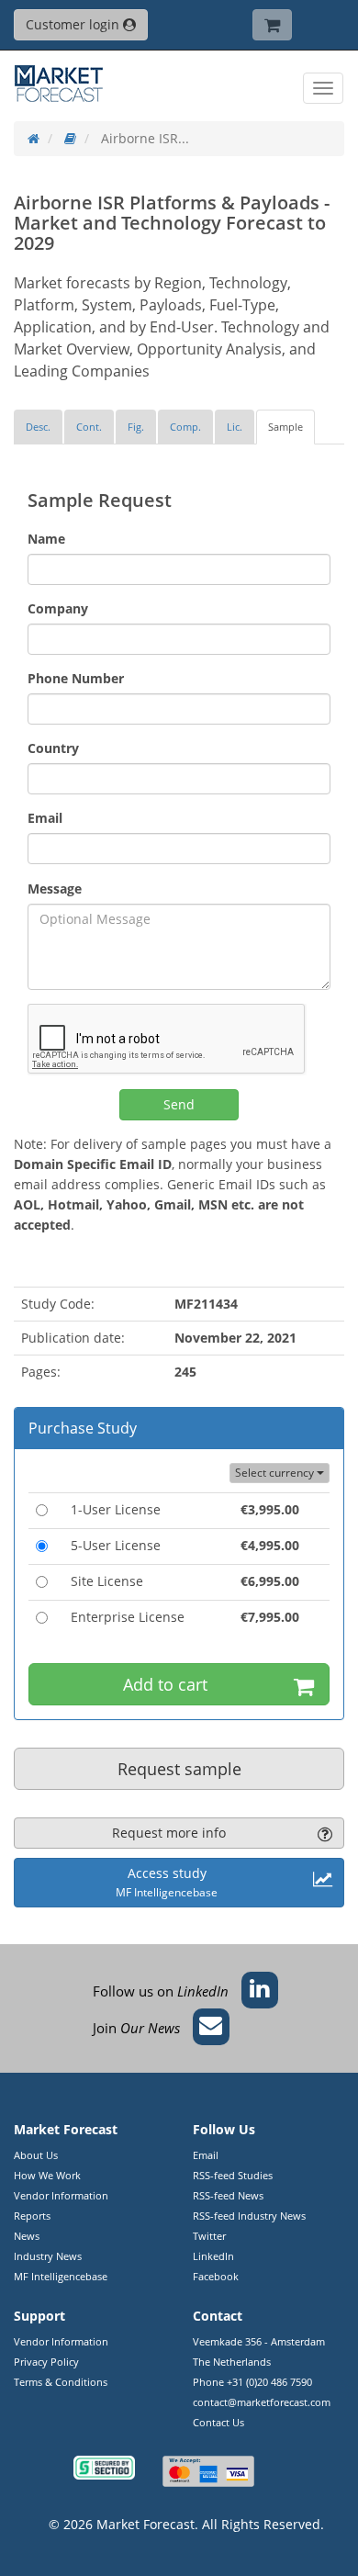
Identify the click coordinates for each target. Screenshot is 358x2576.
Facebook (216, 2276)
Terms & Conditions (61, 2382)
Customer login (74, 24)
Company (58, 608)
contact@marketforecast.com (262, 2402)
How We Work (47, 2175)
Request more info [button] (169, 1833)
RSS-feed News (228, 2195)
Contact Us (218, 2422)
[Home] (34, 138)
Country (53, 748)
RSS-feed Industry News (249, 2216)
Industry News (48, 2256)
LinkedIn (213, 2256)
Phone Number (76, 678)
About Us (36, 2155)
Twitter (209, 2236)
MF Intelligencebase (61, 2276)
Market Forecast (145, 2524)
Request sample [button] (179, 1769)
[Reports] (70, 138)
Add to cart (165, 1684)
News (27, 2236)
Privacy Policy (46, 2362)
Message (55, 889)
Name (46, 539)
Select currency (276, 1473)
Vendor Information (61, 2195)
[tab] (38, 427)
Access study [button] (167, 1882)
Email (45, 818)
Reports (32, 2216)
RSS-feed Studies (233, 2175)
